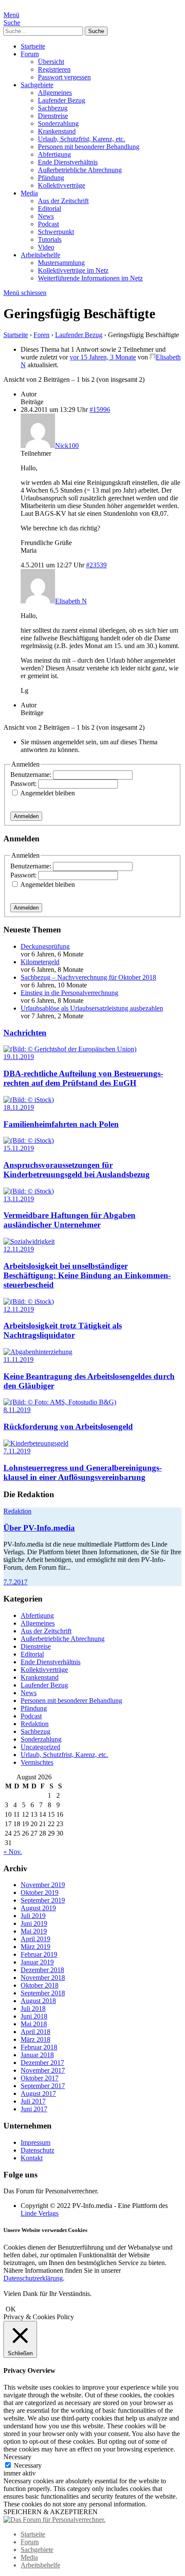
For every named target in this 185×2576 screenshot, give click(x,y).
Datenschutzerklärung (33, 2278)
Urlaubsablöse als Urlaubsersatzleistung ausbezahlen (92, 1008)
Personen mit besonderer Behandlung (89, 147)
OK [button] (11, 2309)
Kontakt (32, 2158)
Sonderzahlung (58, 123)
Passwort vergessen (64, 77)
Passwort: (24, 784)
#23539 (96, 565)
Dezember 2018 (42, 1970)
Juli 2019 (33, 1916)
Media (29, 193)
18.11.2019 (19, 1107)
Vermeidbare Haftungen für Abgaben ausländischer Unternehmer (69, 1220)
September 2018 (43, 1993)
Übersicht (51, 62)
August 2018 (38, 2001)
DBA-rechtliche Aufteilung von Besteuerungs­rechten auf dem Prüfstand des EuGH (83, 1078)
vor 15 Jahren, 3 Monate (103, 357)
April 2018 (35, 2032)
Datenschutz (37, 2150)
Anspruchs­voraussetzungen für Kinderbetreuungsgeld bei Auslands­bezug (77, 1170)
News (46, 216)
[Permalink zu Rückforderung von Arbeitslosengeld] (60, 1402)
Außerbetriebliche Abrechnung (80, 170)
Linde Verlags (40, 2213)
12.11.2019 (19, 1249)
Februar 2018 (39, 2047)
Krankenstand (57, 131)
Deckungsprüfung (45, 946)
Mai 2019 (34, 1931)
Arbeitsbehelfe (40, 255)
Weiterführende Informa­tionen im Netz (90, 278)
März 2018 (35, 2039)
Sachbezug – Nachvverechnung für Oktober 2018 (88, 977)
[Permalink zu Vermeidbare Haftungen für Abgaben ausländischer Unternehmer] (29, 1191)
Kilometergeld (40, 962)
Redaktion (17, 1511)
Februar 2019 (39, 1954)
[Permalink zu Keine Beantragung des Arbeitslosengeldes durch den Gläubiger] (38, 1352)
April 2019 (35, 1939)
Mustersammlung (61, 263)
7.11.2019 (17, 1451)
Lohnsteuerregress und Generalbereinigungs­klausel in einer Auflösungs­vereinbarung (83, 1472)
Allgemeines (55, 93)
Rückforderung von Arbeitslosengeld (68, 1427)
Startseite (33, 46)
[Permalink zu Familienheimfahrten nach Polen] (29, 1100)
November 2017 (43, 2070)
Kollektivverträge (62, 185)
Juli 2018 (33, 2008)
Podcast (48, 224)
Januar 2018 (37, 2055)
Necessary (28, 2465)
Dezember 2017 (42, 2063)
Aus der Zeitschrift (63, 201)
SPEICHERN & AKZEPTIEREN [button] (51, 2512)
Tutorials (50, 239)
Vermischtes (37, 1762)
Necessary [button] (17, 2457)
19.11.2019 (19, 1057)
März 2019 (35, 1947)
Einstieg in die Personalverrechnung (69, 993)
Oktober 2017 (40, 2078)
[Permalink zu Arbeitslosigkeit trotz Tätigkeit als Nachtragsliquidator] (29, 1302)
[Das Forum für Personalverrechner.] (54, 2520)
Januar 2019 (37, 1962)
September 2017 (43, 2086)
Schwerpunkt (56, 232)
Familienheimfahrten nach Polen (61, 1124)
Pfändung (51, 178)
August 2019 (38, 1908)
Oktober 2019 (40, 1892)
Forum (30, 54)
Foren (42, 335)
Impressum (35, 2142)
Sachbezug (53, 108)
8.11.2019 (17, 1410)
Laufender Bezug (62, 100)
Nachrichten (25, 1033)
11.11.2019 (18, 1360)
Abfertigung (54, 154)
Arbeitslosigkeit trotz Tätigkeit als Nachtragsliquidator (63, 1330)
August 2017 (38, 2093)
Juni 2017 (34, 2109)
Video (46, 247)
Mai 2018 (34, 2024)
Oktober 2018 (40, 1985)
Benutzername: (32, 775)
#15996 (100, 410)
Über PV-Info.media (39, 1528)
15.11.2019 (19, 1148)
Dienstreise (53, 116)
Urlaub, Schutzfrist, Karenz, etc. (82, 139)
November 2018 (43, 1978)
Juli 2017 (33, 2101)
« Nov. (13, 1852)
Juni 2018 (34, 2016)
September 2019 (43, 1900)
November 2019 (43, 1885)
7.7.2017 (15, 1582)
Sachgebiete (37, 85)
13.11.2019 (19, 1199)
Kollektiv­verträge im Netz (73, 270)
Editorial (49, 209)
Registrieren (54, 69)
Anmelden (26, 816)
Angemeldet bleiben (48, 793)
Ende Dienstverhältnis (68, 162)
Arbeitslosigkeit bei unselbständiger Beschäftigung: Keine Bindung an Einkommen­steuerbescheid (87, 1275)
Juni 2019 (34, 1923)
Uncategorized (40, 1747)
